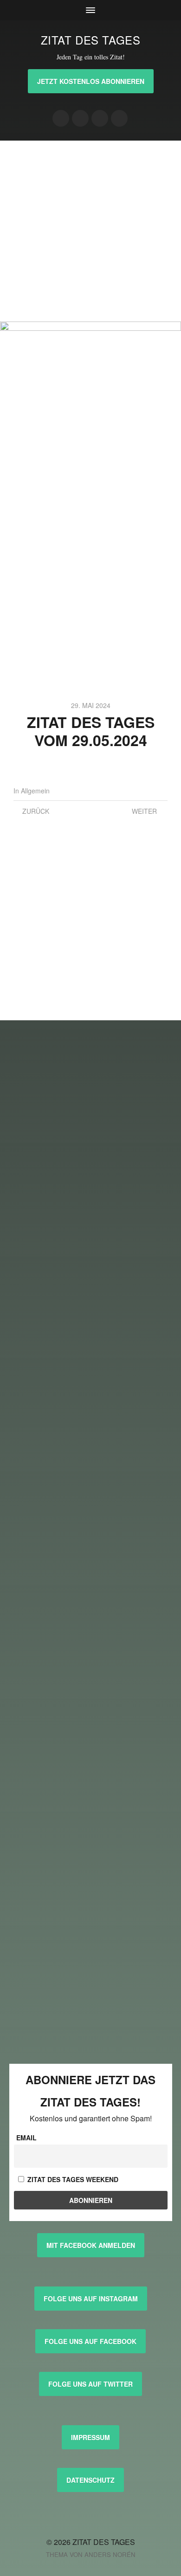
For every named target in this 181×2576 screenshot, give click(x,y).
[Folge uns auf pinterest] (100, 118)
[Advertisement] (90, 231)
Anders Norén (110, 2554)
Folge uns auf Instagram (91, 2299)
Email (26, 2138)
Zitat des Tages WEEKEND (72, 2179)
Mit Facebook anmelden (91, 2245)
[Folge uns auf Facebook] (80, 118)
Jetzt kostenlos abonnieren (91, 81)
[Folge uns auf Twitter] (119, 118)
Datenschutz (90, 2480)
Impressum (90, 2437)
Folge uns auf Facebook (90, 2341)
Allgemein (35, 791)
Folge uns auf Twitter (90, 2384)
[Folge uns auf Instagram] (61, 118)
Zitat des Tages (91, 40)
